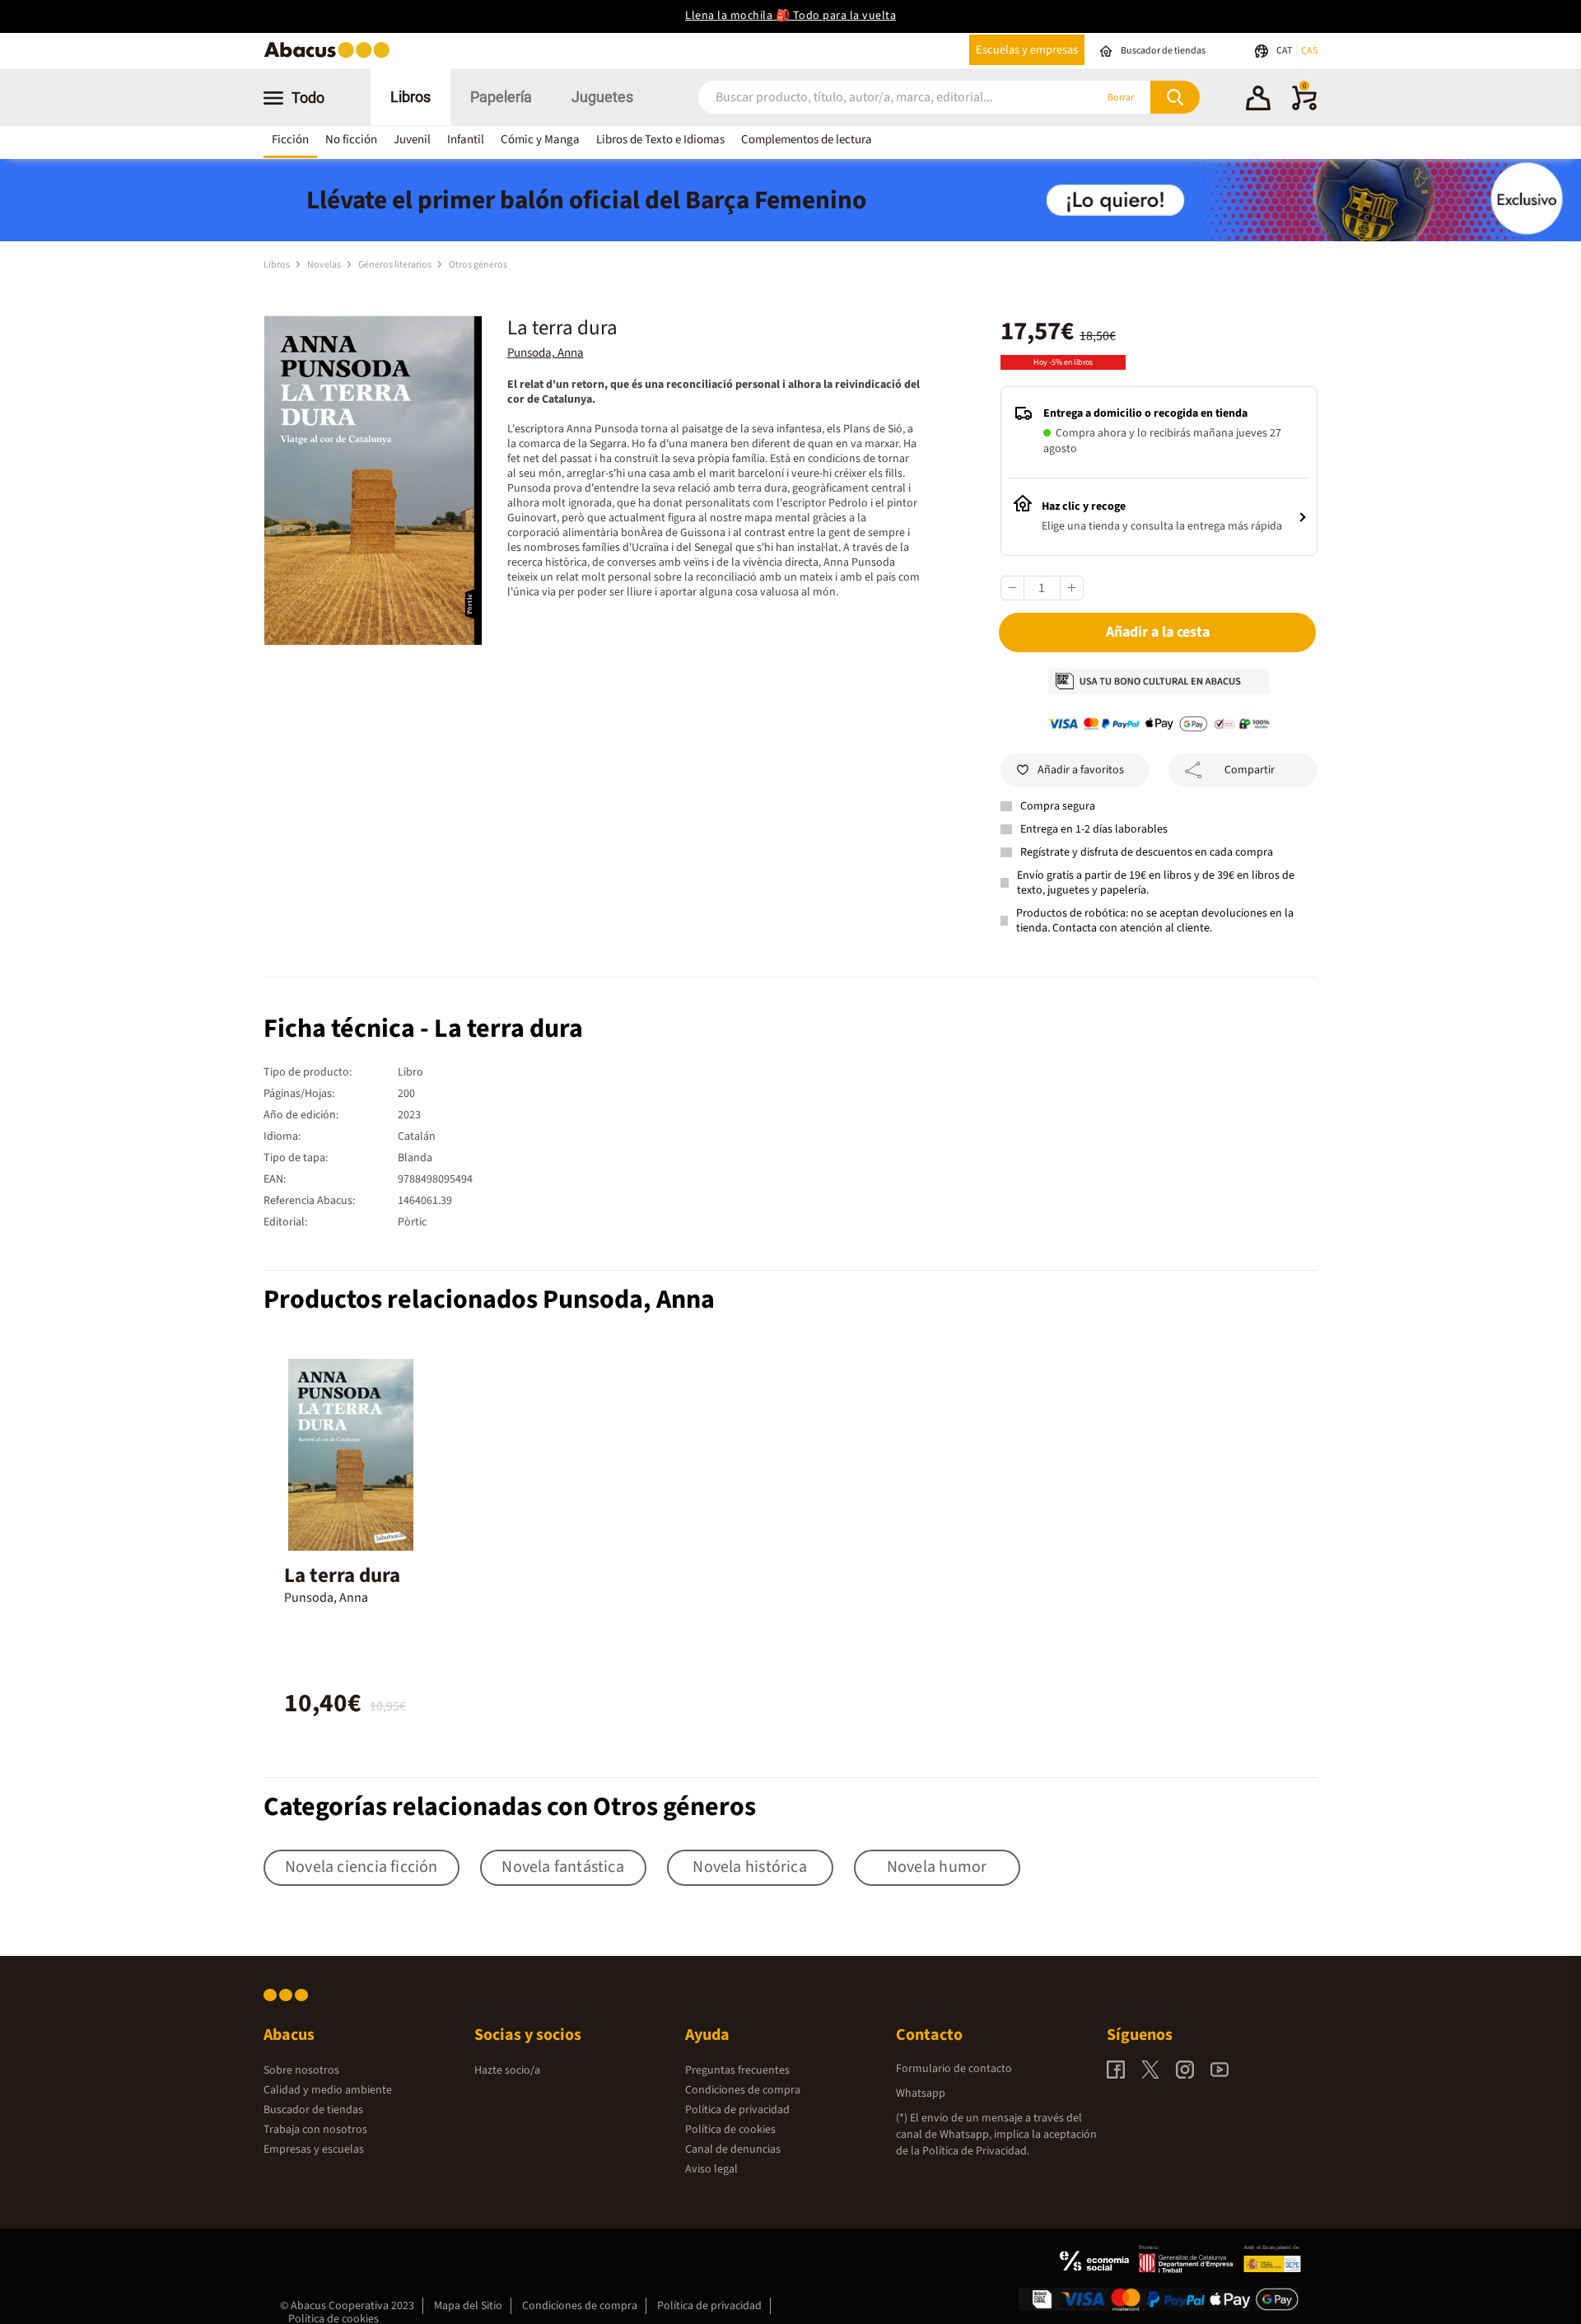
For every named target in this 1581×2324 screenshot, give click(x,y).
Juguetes (602, 97)
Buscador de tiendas (313, 2110)
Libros (410, 97)
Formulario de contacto (954, 2069)
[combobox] (874, 98)
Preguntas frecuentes (737, 2070)
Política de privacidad (737, 2110)
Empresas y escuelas (314, 2149)
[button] (1258, 100)
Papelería (501, 97)
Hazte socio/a (507, 2070)
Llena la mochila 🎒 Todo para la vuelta (790, 16)
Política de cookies (730, 2130)
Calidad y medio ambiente (328, 2090)
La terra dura (342, 1575)
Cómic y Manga (540, 140)
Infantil (466, 140)
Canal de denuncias (733, 2149)
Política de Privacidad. (976, 2151)
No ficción (351, 140)
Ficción (290, 140)
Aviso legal (711, 2169)
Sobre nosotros (301, 2070)
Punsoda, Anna (546, 353)
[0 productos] (1304, 107)
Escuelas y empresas (1027, 50)
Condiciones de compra (743, 2090)
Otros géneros (478, 265)
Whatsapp (921, 2093)
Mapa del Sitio (468, 2306)
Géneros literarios (396, 265)
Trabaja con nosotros (315, 2130)
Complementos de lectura (807, 140)
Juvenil (412, 140)
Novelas (325, 265)
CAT (1285, 51)
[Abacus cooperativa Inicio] (331, 56)
